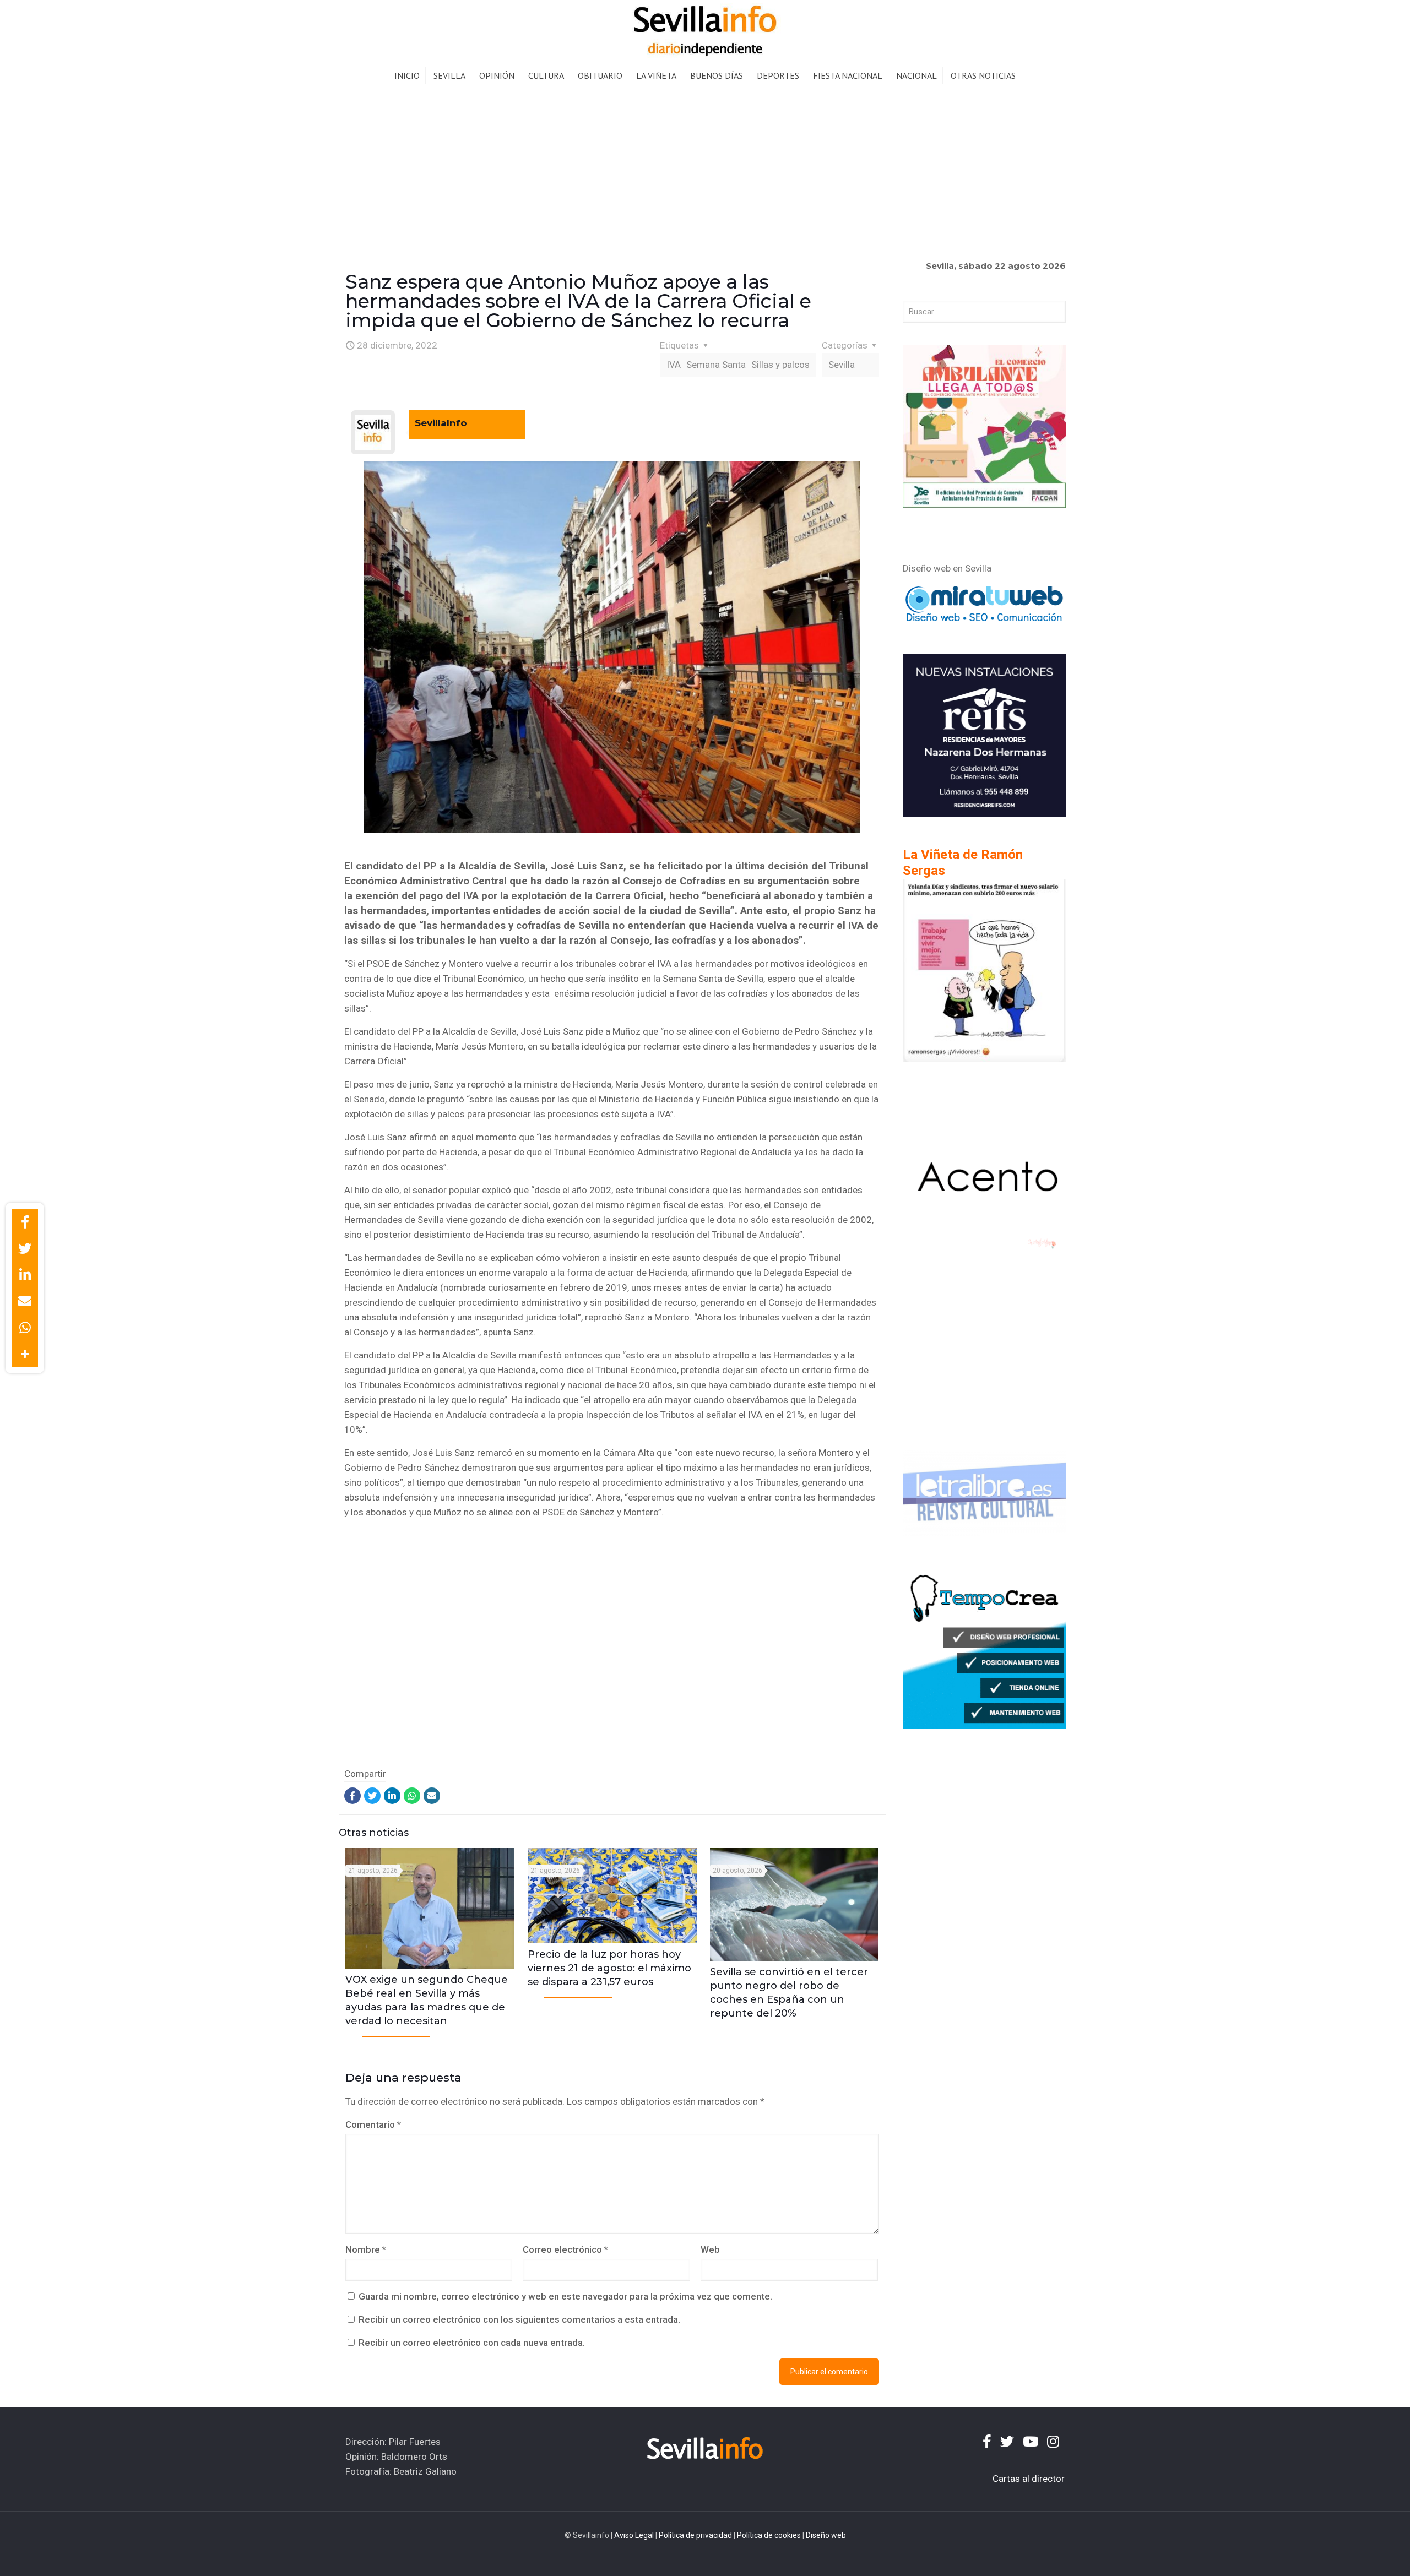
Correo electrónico (565, 2249)
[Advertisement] (705, 173)
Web (710, 2249)
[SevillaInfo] (705, 30)
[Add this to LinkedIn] (25, 1275)
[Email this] (25, 1301)
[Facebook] (352, 1796)
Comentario (373, 2124)
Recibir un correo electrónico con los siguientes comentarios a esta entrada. (519, 2319)
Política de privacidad (695, 2535)
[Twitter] (372, 1796)
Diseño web (826, 2535)
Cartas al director (1029, 2479)
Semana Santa (716, 365)
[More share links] (25, 1354)
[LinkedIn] (392, 1796)
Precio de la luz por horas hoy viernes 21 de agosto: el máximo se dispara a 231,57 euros (609, 1968)
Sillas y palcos (780, 365)
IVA (674, 365)
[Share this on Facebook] (25, 1222)
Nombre (366, 2249)
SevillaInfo (441, 423)
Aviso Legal (634, 2535)
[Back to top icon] (1357, 2553)
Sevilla (842, 365)
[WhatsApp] (412, 1796)
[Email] (432, 1796)
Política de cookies (769, 2535)
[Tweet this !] (25, 1248)
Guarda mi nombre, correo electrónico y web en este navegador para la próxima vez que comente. (565, 2296)
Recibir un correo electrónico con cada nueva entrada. (472, 2343)
